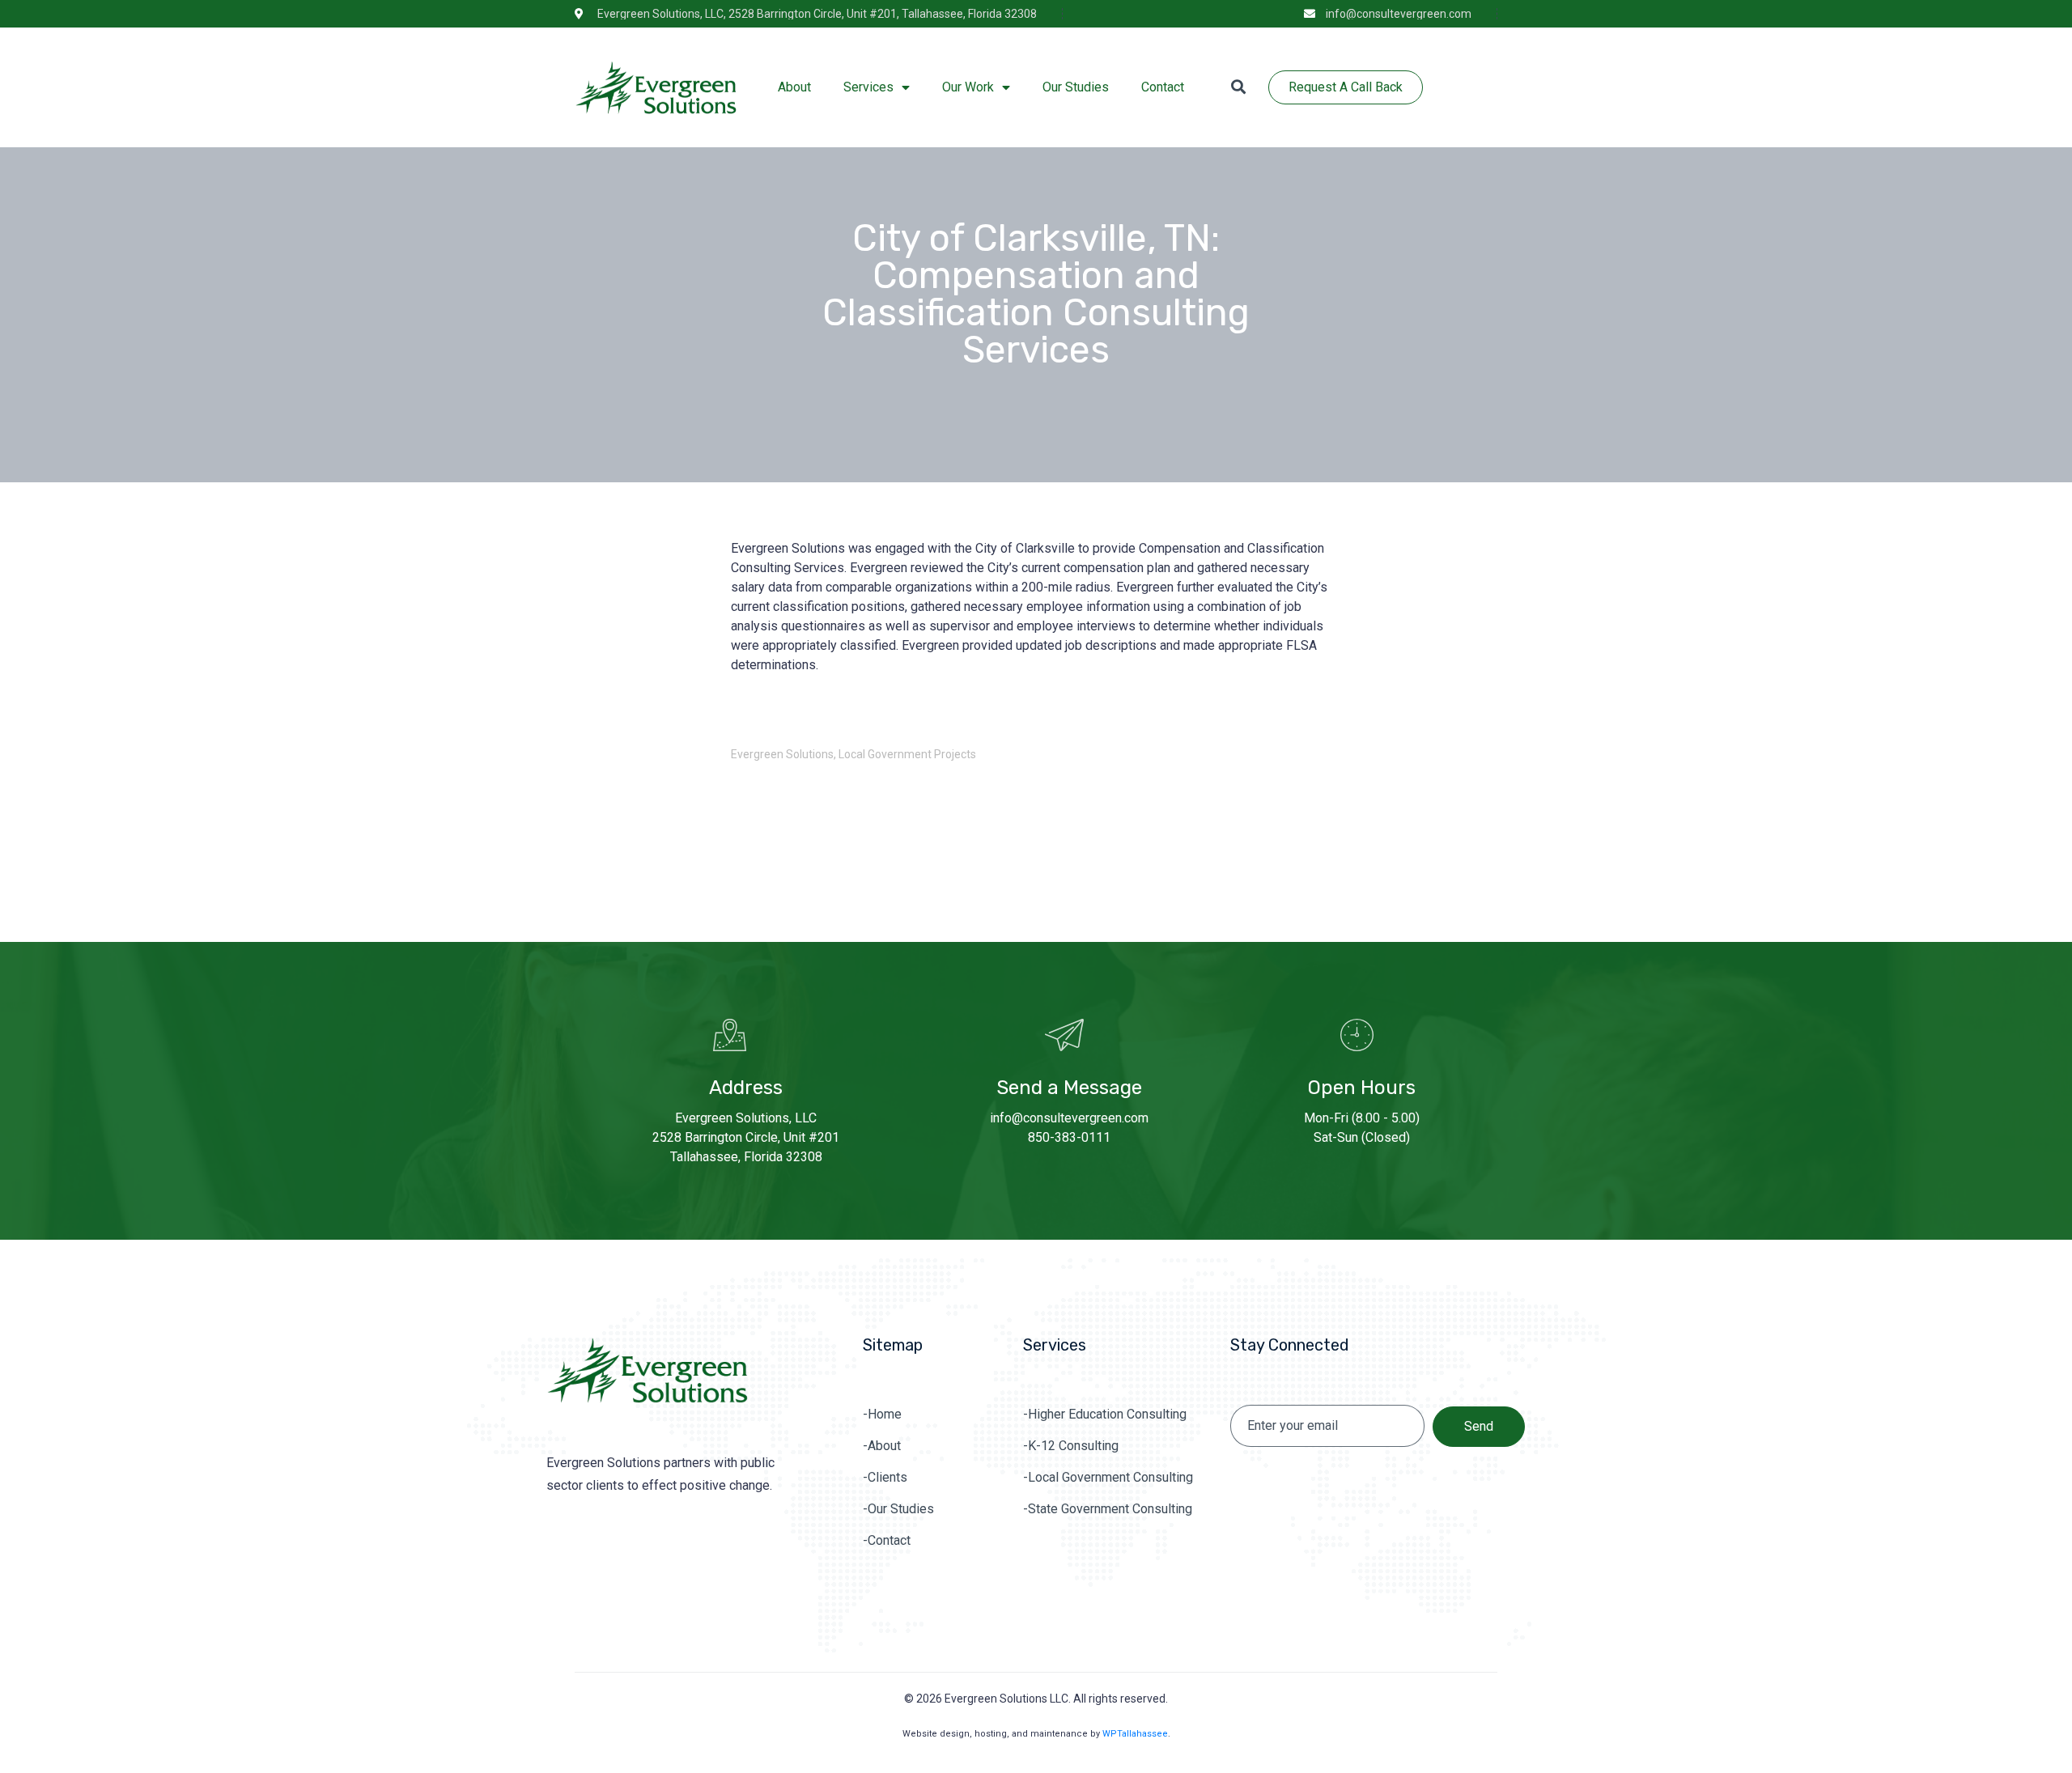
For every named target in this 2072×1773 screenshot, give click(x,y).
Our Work (968, 87)
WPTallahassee (1135, 1734)
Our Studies (1076, 87)
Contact (1163, 87)
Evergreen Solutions (782, 754)
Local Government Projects (907, 754)
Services (868, 87)
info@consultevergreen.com (1069, 1118)
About (794, 87)
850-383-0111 (1069, 1137)
